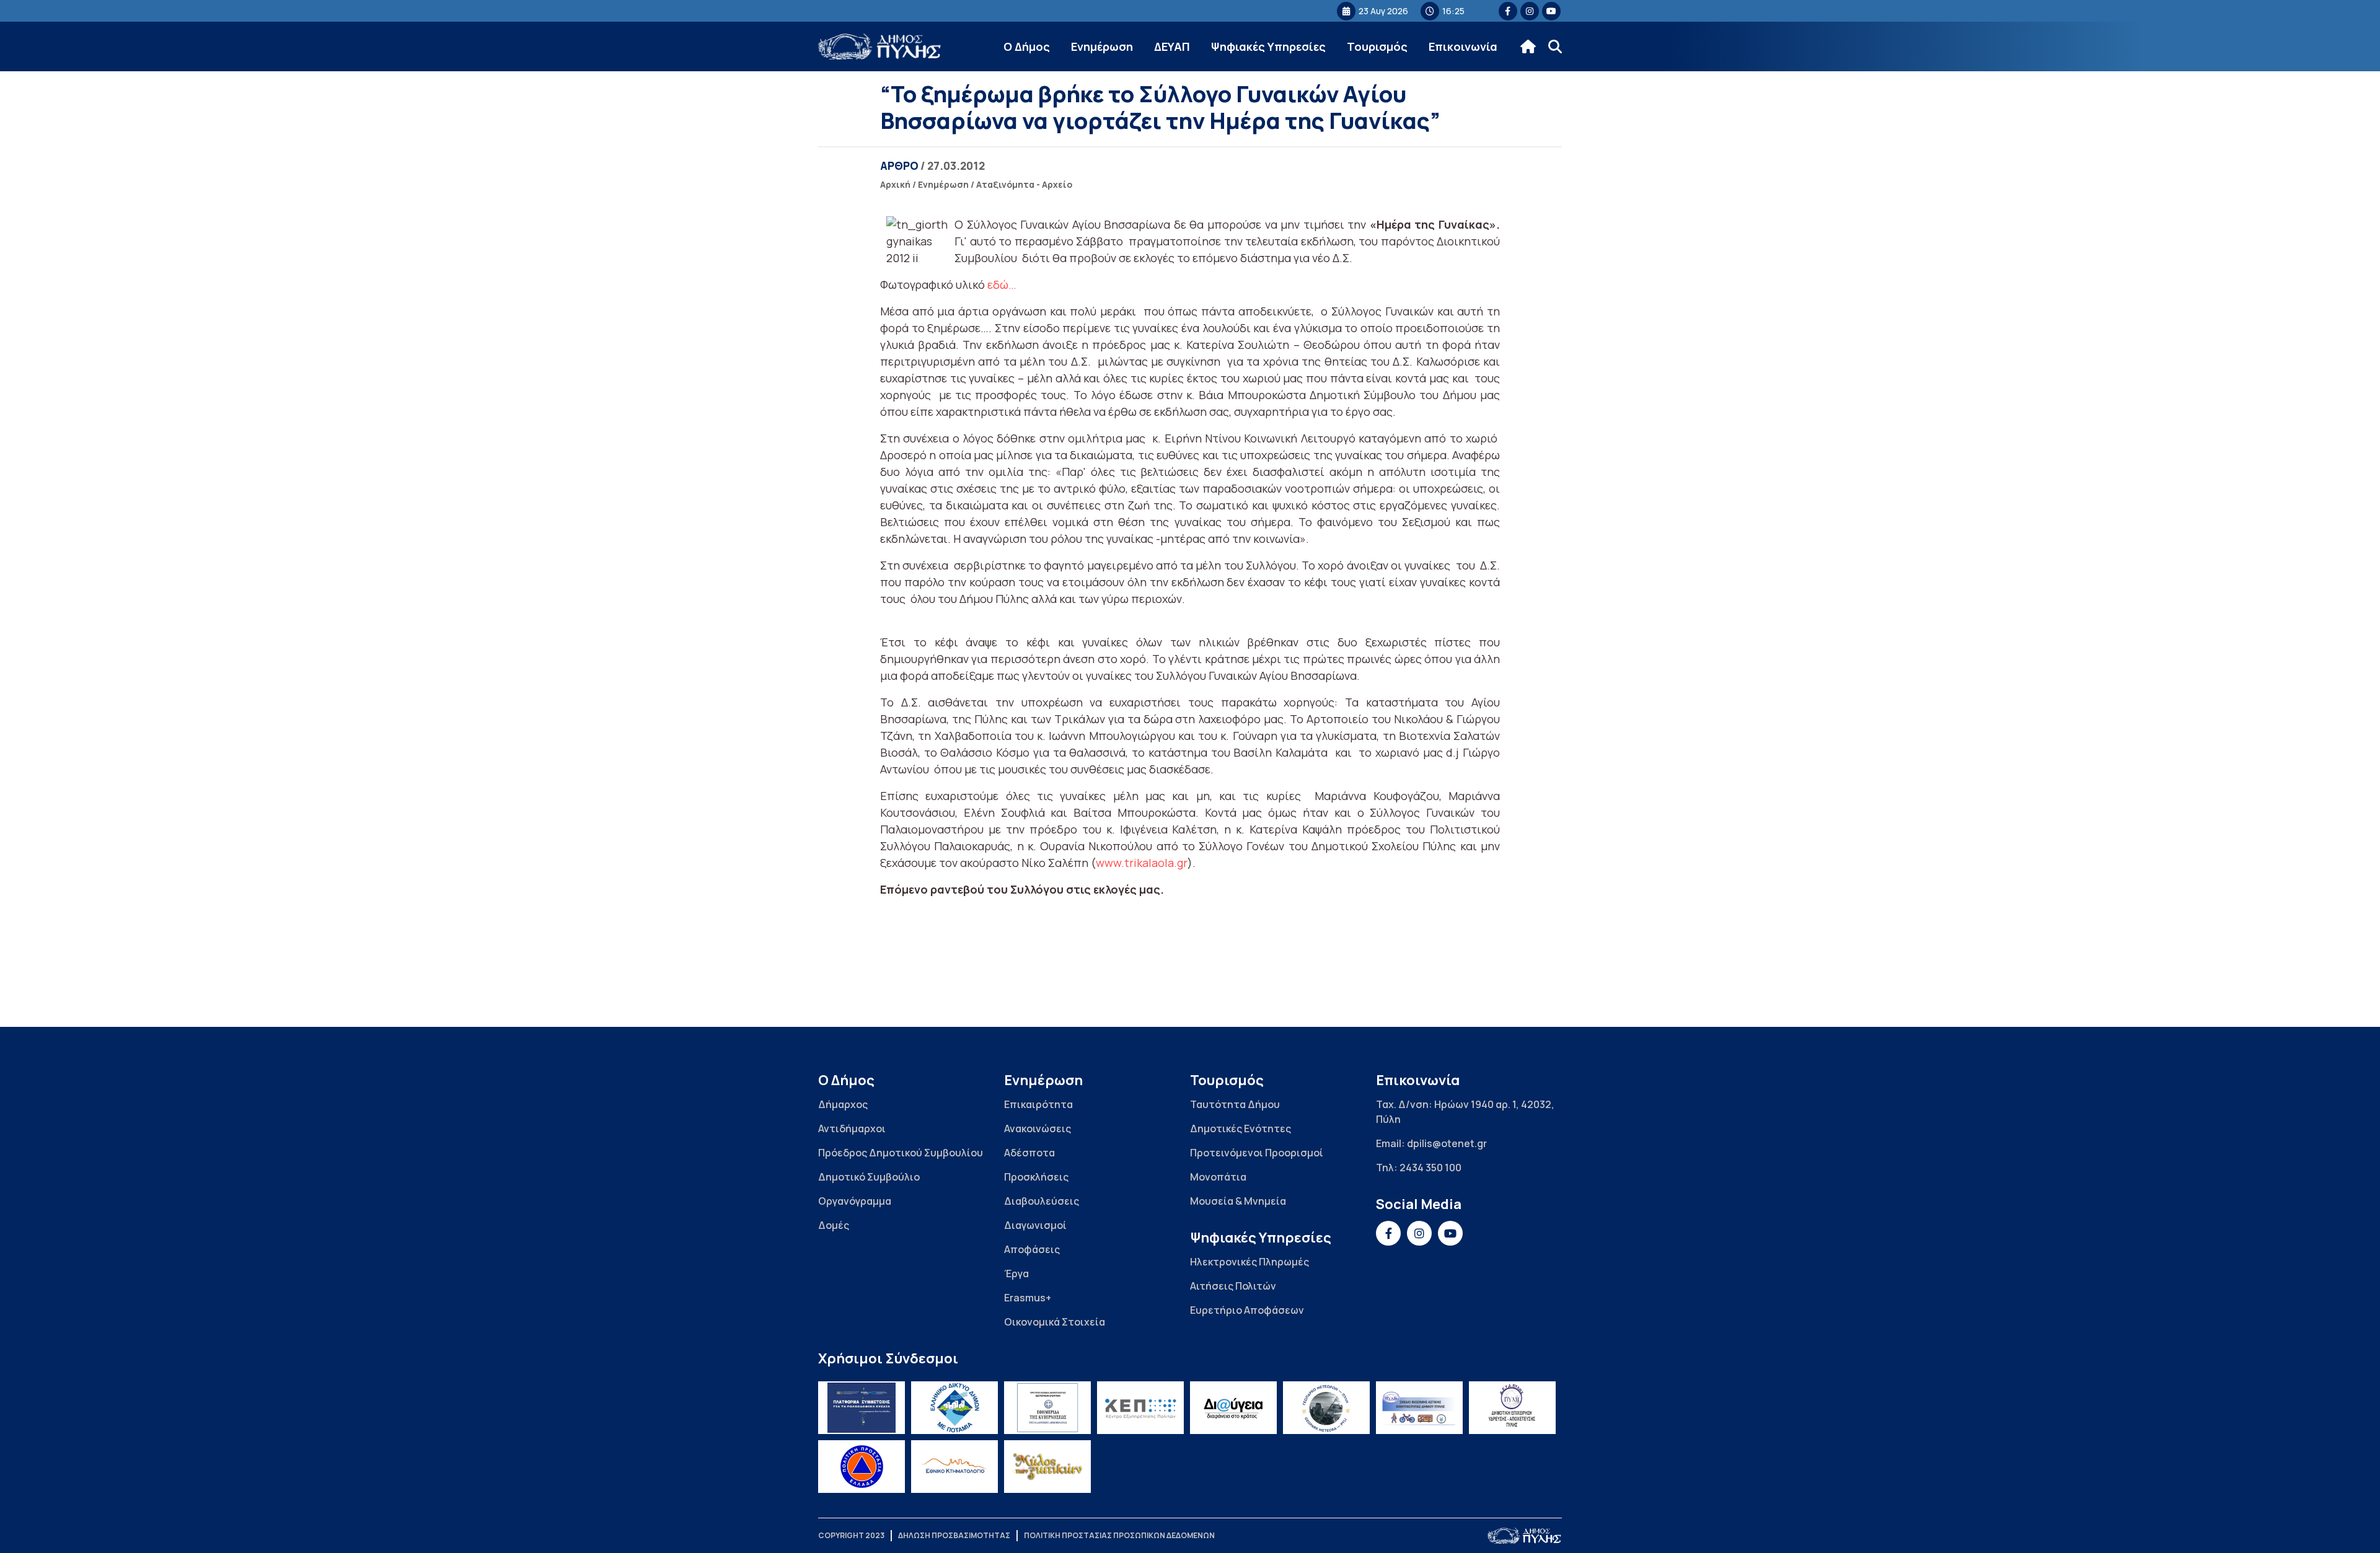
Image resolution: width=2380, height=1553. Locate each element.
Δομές (834, 1225)
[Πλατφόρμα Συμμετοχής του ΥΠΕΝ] (862, 1408)
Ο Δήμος (1027, 46)
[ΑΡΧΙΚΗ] (1528, 46)
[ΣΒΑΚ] (1419, 1408)
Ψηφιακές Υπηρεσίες (1268, 46)
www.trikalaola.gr (1142, 863)
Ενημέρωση (1102, 46)
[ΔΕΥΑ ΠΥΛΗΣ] (1512, 1408)
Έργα (1016, 1274)
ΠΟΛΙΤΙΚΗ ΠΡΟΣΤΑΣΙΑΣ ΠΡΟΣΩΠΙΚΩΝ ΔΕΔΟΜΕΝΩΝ (1119, 1535)
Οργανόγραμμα (855, 1201)
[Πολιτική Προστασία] (862, 1467)
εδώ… (1002, 284)
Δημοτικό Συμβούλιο (869, 1177)
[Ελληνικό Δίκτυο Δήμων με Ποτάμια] (954, 1408)
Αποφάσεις (1032, 1249)
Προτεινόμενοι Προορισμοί (1257, 1153)
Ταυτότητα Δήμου (1235, 1104)
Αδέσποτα (1029, 1153)
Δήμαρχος (843, 1104)
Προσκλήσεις (1036, 1177)
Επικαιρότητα (1038, 1104)
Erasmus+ (1028, 1298)
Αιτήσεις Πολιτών (1233, 1286)
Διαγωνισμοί (1035, 1225)
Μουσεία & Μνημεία (1238, 1201)
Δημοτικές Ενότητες (1241, 1128)
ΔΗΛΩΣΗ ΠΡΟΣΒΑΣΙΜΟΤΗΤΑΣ (954, 1535)
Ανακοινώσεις (1038, 1128)
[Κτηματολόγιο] (954, 1467)
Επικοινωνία (1463, 46)
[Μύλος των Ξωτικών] (1047, 1467)
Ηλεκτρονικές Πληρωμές (1249, 1262)
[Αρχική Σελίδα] (880, 47)
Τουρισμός (1377, 46)
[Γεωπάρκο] (1326, 1408)
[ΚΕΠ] (1140, 1408)
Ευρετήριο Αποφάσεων (1247, 1310)
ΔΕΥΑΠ (1172, 46)
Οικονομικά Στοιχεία (1055, 1322)
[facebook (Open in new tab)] (1508, 11)
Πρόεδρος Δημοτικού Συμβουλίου (901, 1153)
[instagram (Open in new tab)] (1530, 11)
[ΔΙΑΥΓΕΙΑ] (1233, 1408)
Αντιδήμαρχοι (852, 1128)
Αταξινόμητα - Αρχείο (1024, 184)
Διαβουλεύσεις (1042, 1201)
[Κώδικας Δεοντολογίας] (1047, 1408)
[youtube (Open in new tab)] (1551, 11)
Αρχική (895, 184)
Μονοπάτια (1218, 1177)
